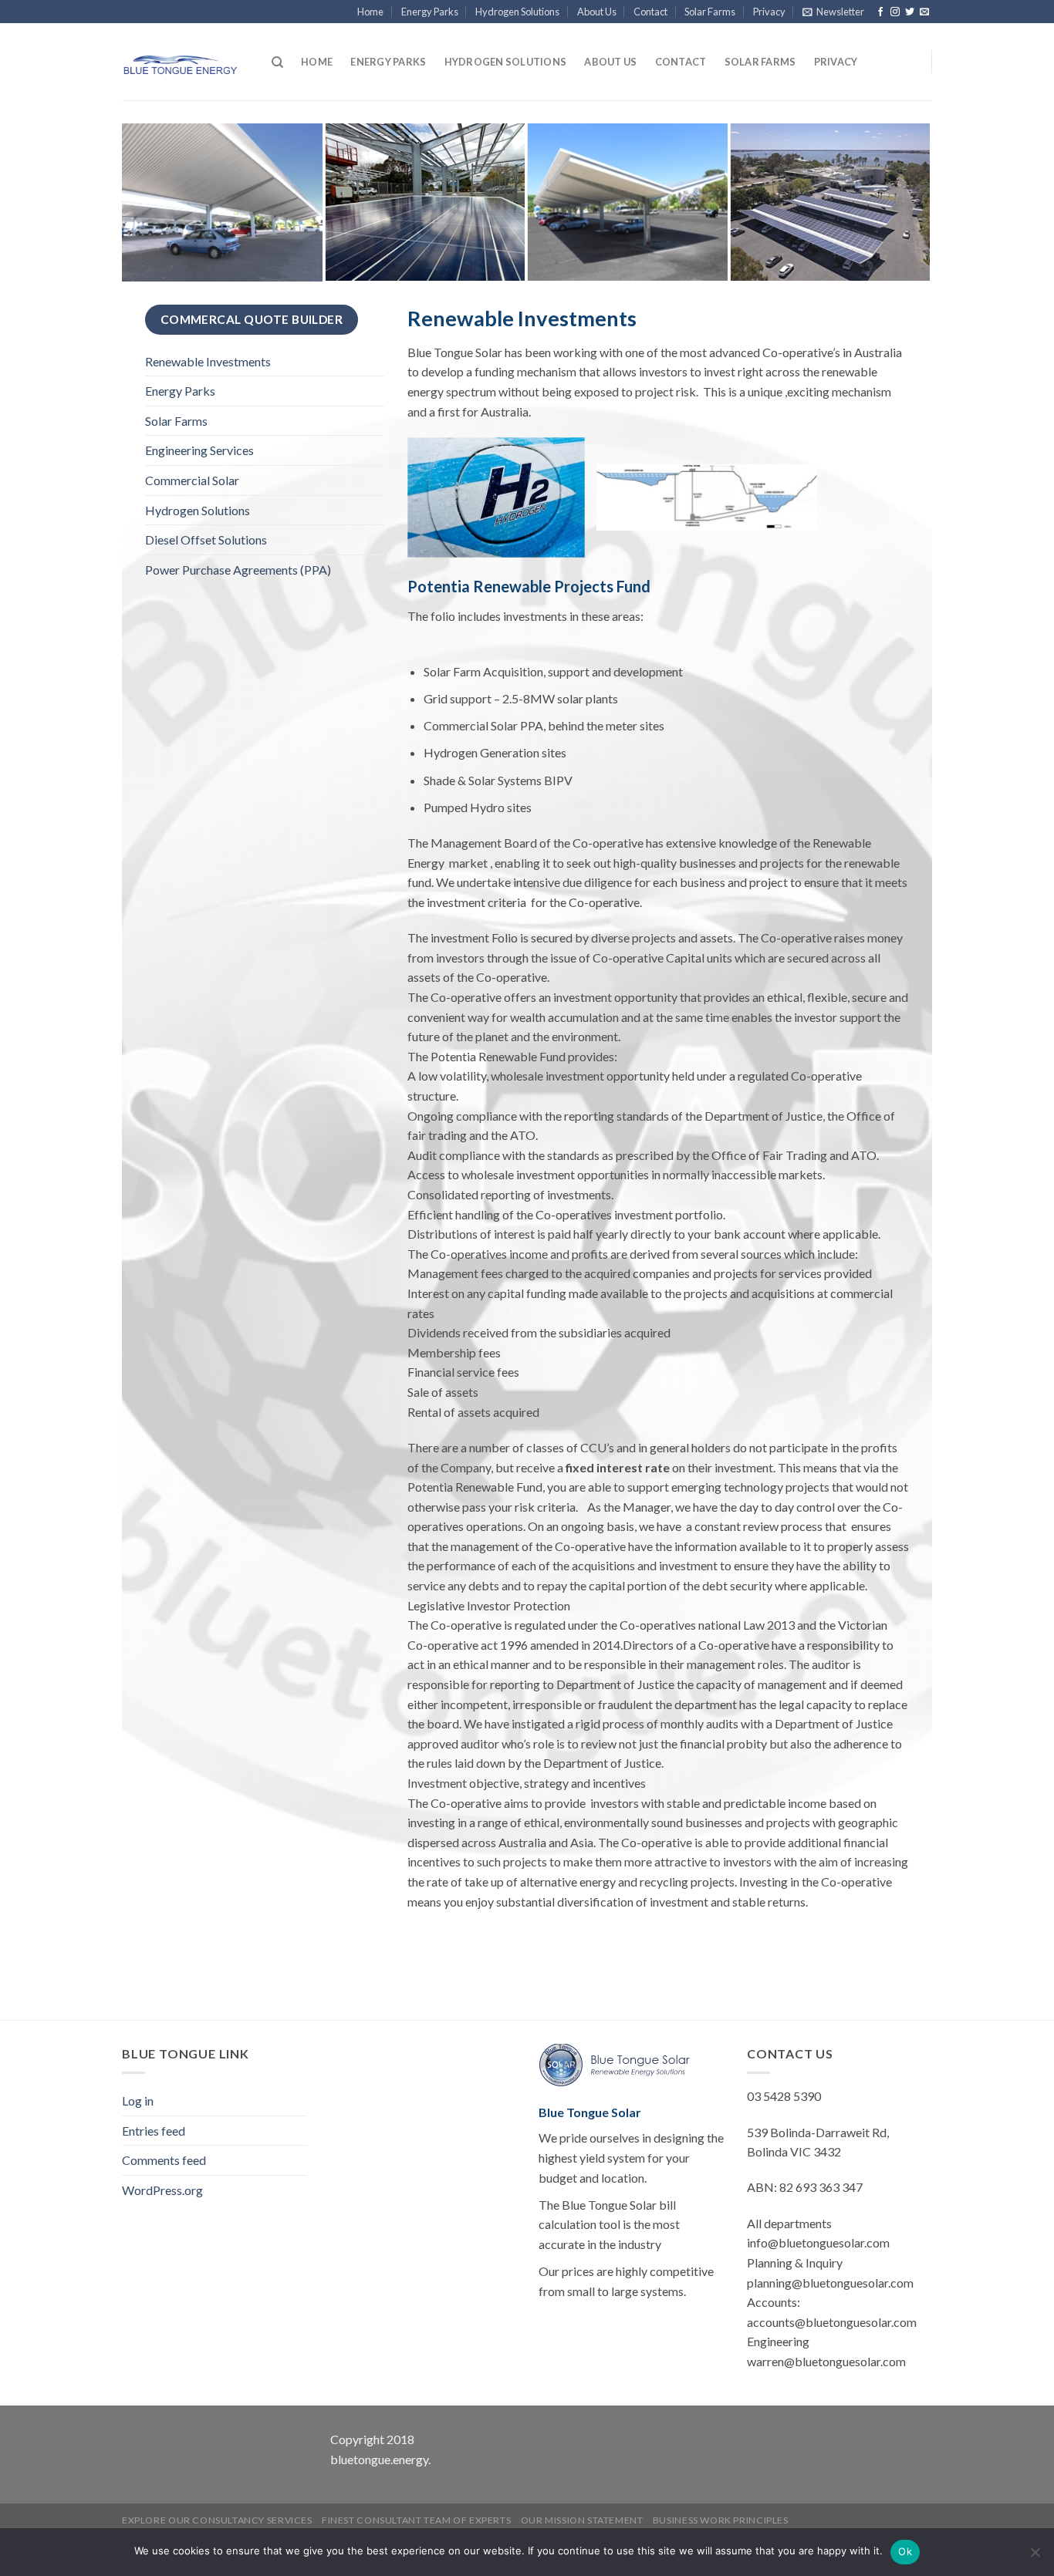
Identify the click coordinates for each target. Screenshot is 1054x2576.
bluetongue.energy (379, 2459)
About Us (597, 12)
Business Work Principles (721, 2520)
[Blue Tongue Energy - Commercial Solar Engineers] (181, 62)
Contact (650, 12)
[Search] (277, 62)
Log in (138, 2101)
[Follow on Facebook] (880, 12)
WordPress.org (162, 2190)
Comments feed (164, 2160)
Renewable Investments (208, 361)
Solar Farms (710, 12)
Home (370, 12)
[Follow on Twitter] (910, 12)
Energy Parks (430, 12)
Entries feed (154, 2131)
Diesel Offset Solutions (206, 539)
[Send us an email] (924, 12)
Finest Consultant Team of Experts (416, 2520)
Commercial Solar (192, 480)
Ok (905, 2551)
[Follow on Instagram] (895, 12)
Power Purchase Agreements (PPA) (238, 570)
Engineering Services (199, 450)
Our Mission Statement (582, 2520)
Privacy (769, 12)
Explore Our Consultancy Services (217, 2520)
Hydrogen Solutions (517, 12)
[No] (1035, 2557)
